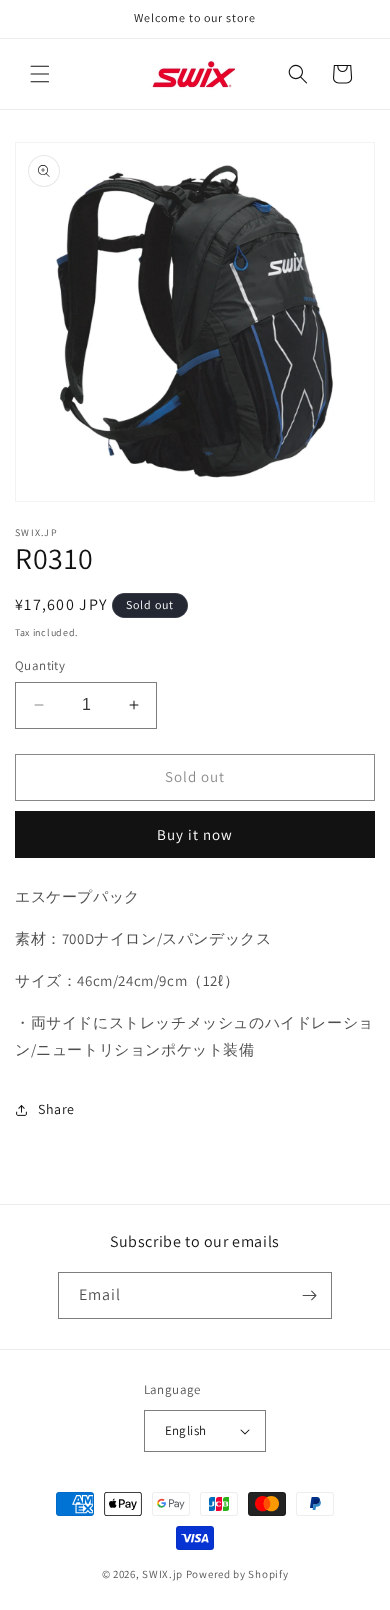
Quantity (40, 665)
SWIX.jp (162, 1574)
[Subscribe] (309, 1295)
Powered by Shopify (237, 1574)
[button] (40, 74)
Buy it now (195, 834)
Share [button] (56, 1109)
